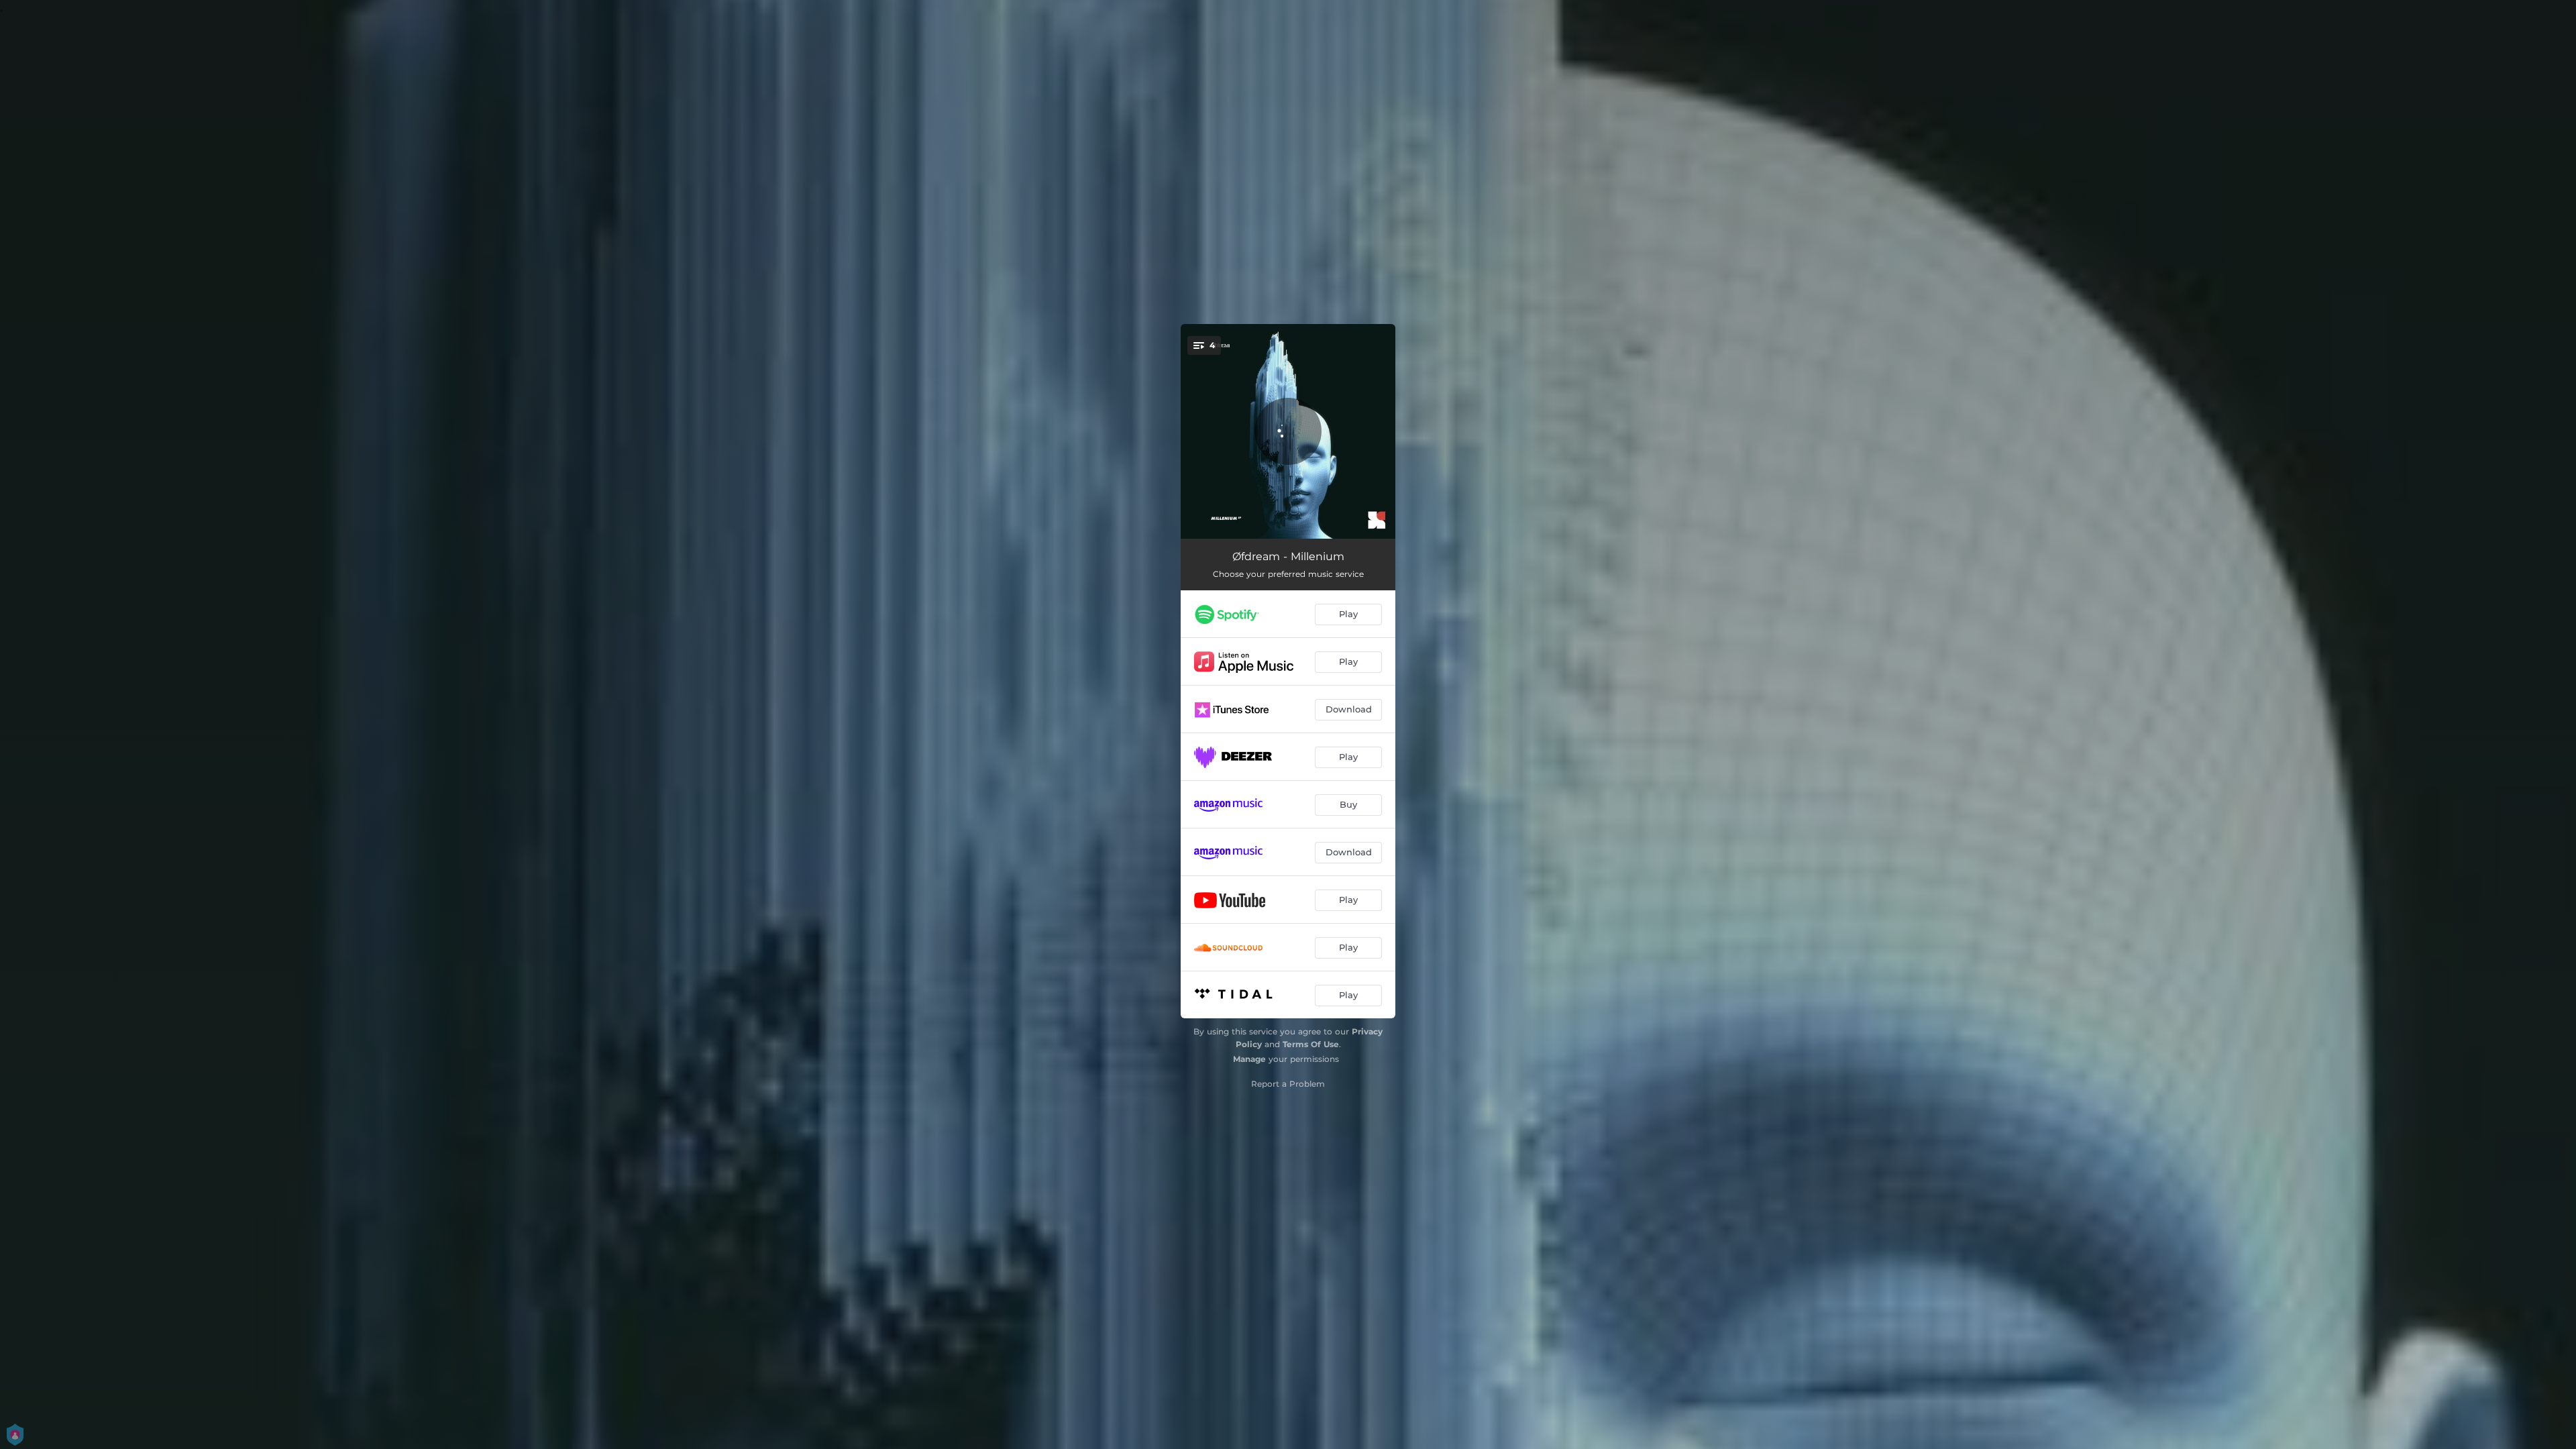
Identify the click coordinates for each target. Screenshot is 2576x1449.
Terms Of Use (1311, 1044)
